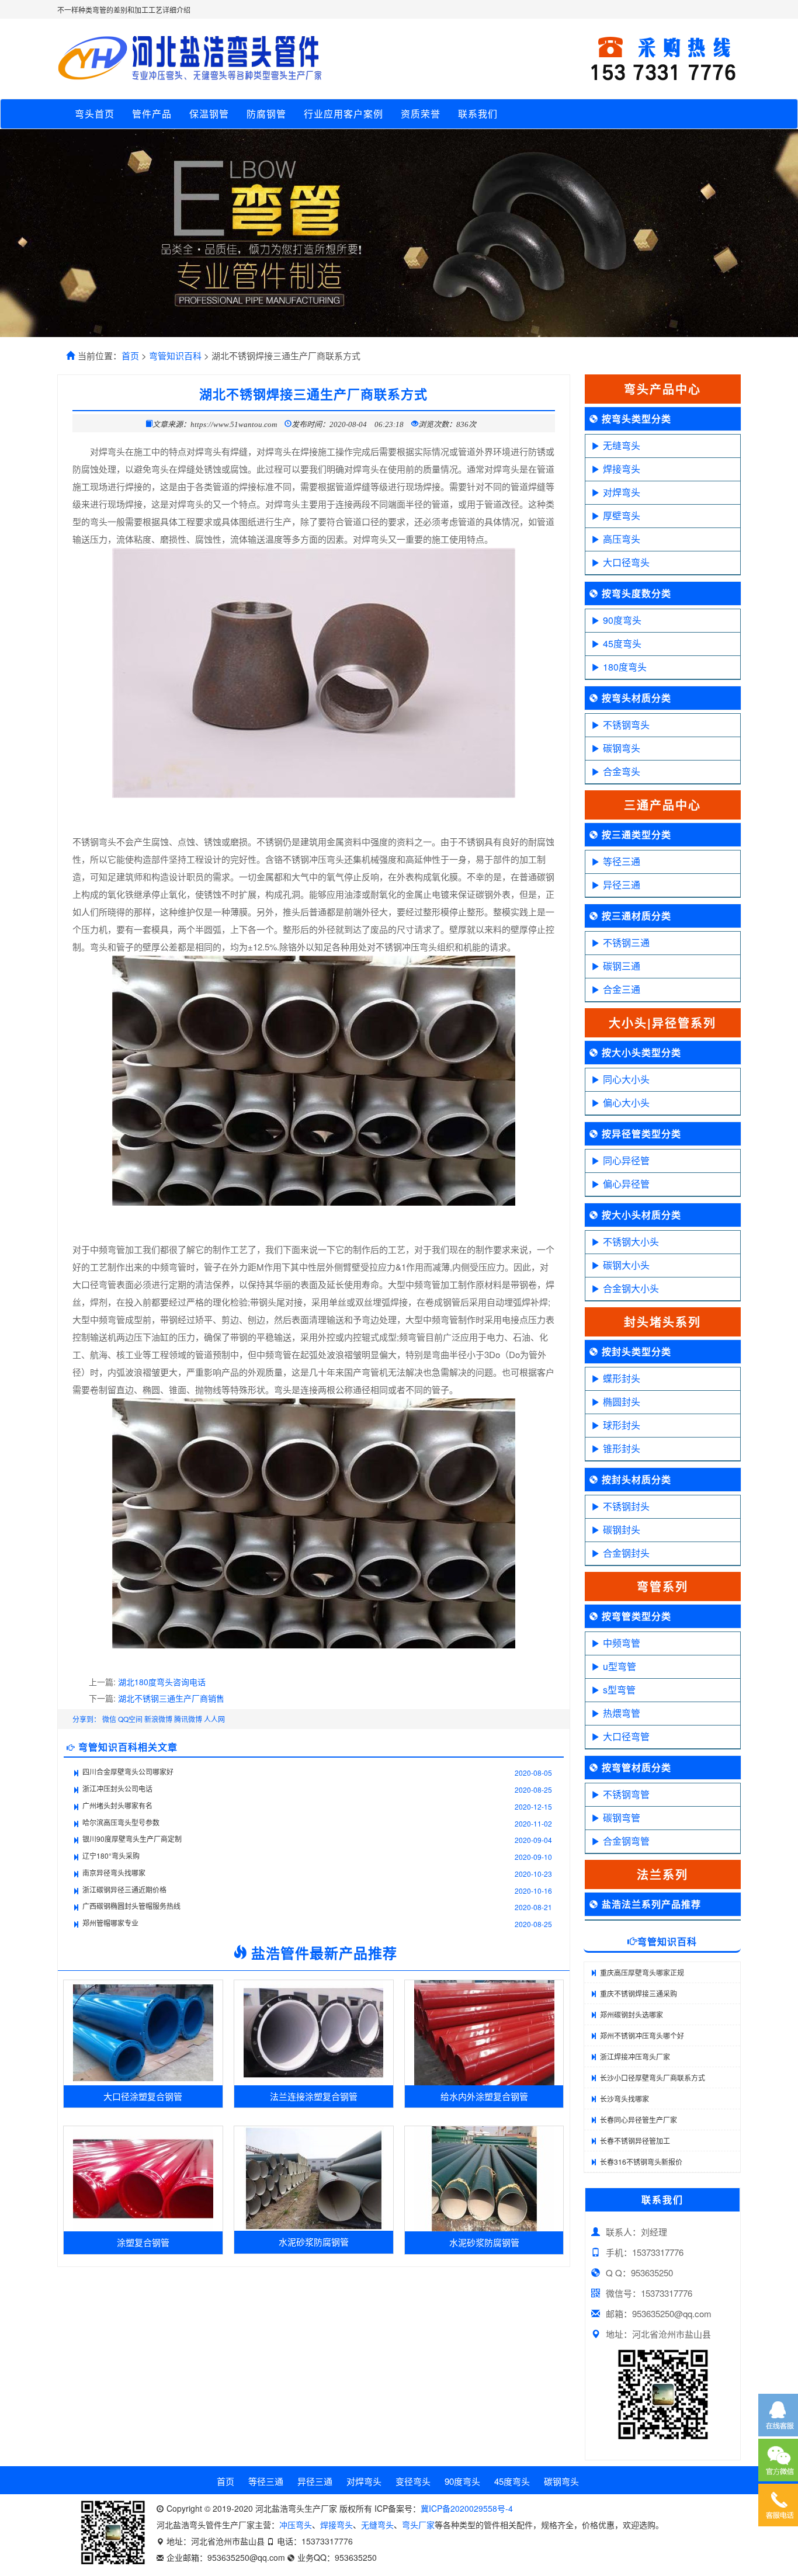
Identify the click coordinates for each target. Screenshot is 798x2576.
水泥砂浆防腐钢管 (314, 2242)
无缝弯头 (622, 445)
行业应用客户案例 (344, 114)
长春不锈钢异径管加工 (635, 2141)
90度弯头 (622, 620)
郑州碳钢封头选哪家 (632, 2014)
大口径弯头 (626, 562)
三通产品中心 (662, 805)
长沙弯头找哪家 (624, 2098)
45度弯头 (622, 643)
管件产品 (152, 114)
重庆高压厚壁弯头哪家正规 (642, 1972)
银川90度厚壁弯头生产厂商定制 (132, 1839)
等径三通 (622, 861)
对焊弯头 (622, 492)
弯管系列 (662, 1586)
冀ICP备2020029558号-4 (467, 2508)
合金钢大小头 (631, 1288)
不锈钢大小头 (631, 1242)
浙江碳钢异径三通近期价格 (124, 1889)
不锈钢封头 (626, 1506)
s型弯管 (619, 1690)
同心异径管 (626, 1160)
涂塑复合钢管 (143, 2242)
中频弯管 (622, 1643)
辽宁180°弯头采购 (111, 1855)
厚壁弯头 (622, 515)
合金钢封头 (626, 1553)
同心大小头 (626, 1079)
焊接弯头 (622, 469)
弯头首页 (95, 114)
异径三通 (622, 885)
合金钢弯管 (626, 1841)
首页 (130, 355)
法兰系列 (662, 1874)
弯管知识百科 (175, 355)
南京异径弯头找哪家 (114, 1872)
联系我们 (478, 114)
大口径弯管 (626, 1736)
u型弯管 (620, 1666)
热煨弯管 (622, 1713)
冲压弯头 (296, 2525)
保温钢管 (209, 114)
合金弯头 (622, 771)
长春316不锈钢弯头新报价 (641, 2162)
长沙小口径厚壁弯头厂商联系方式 (653, 2077)
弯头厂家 (418, 2525)
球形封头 (622, 1425)
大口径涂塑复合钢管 (143, 2096)
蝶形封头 (622, 1378)
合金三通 (622, 989)
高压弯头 (622, 539)
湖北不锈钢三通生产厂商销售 (171, 1698)
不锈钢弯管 (626, 1794)
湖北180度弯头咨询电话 (162, 1682)
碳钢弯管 (622, 1818)
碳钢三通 (622, 966)
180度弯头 (625, 667)
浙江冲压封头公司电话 (117, 1788)
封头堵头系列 (662, 1322)
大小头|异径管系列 (662, 1023)
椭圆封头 (622, 1402)
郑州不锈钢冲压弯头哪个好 (642, 2035)
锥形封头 (622, 1448)
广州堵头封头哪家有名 (117, 1805)
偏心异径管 (626, 1184)
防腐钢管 (266, 114)
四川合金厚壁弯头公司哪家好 (128, 1771)
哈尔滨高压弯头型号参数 (121, 1822)
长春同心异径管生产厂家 (639, 2120)
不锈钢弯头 (626, 725)
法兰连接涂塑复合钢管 (314, 2096)
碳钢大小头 (626, 1265)
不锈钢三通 (626, 942)
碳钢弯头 (622, 748)
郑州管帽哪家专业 (110, 1923)
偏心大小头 (626, 1103)
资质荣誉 (421, 114)
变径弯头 (413, 2481)
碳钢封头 (622, 1530)
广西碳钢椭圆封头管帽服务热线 (131, 1906)
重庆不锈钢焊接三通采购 (639, 1993)
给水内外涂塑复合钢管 (484, 2096)
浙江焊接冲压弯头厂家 (635, 2056)
